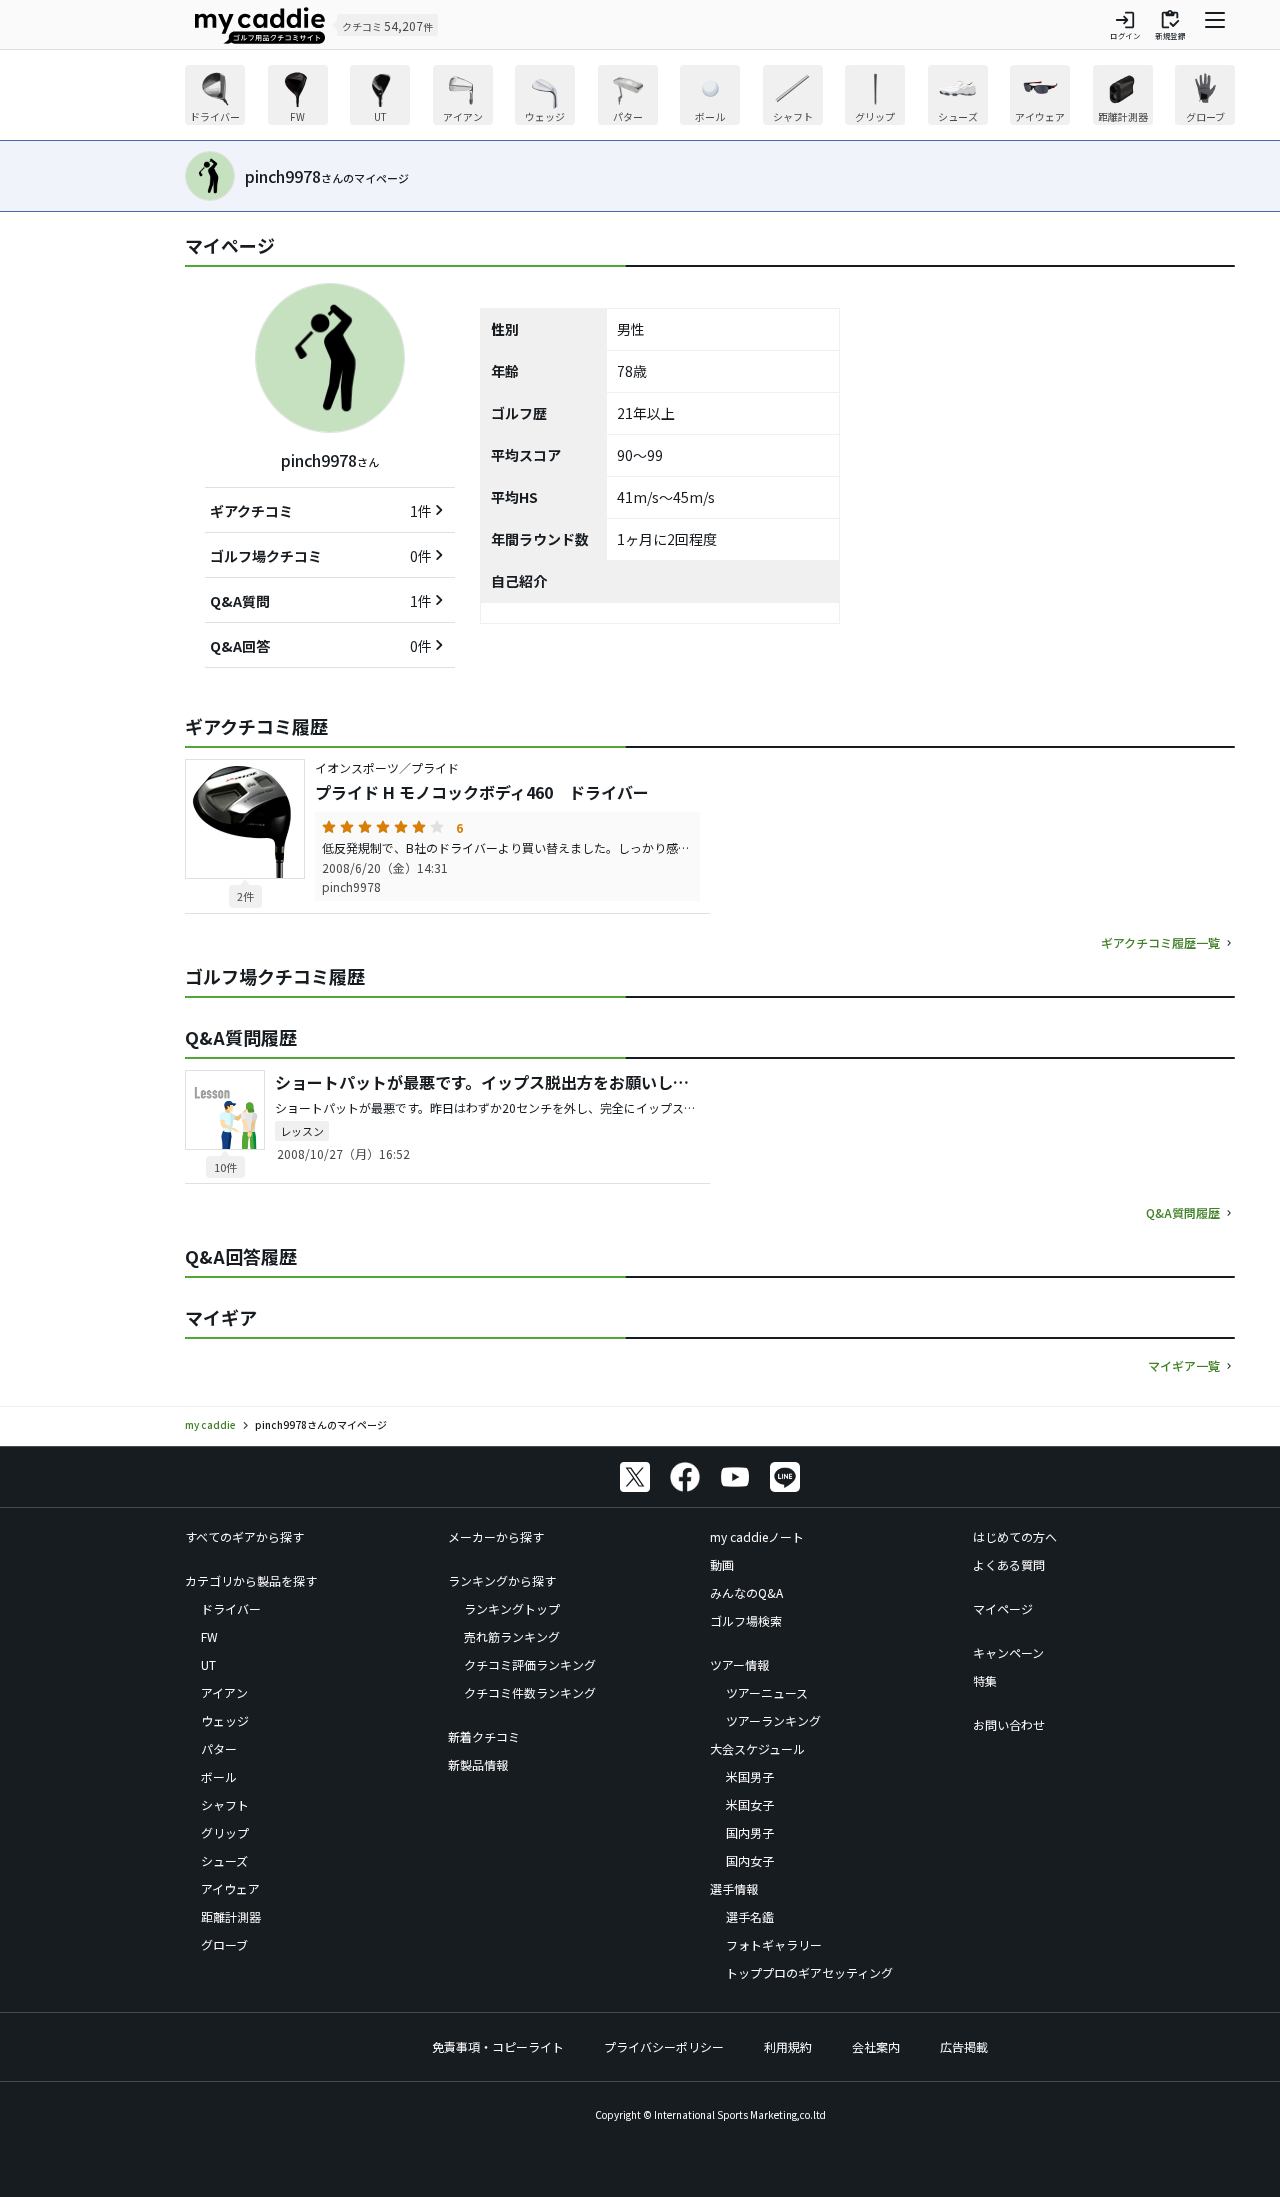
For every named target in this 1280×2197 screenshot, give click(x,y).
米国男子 (750, 1776)
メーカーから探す (496, 1536)
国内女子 (750, 1860)
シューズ (224, 1860)
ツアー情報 (739, 1664)
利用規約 (788, 2046)
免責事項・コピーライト (498, 2046)
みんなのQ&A (746, 1592)
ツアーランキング (773, 1720)
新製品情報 (478, 1764)
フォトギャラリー (774, 1944)
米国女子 (750, 1804)
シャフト (225, 1804)
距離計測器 (231, 1916)
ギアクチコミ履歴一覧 (1160, 942)
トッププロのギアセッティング (809, 1972)
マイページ (1003, 1608)
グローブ (224, 1944)
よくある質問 (1009, 1564)
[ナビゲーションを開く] (1215, 25)
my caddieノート (757, 1536)
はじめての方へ (1015, 1536)
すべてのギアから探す (244, 1536)
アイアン (224, 1692)
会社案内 (876, 2046)
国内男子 (750, 1832)
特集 (985, 1680)
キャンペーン (1008, 1652)
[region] (710, 97)
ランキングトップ (512, 1608)
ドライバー (231, 1608)
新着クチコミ (484, 1736)
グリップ (225, 1832)
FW (209, 1636)
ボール (219, 1776)
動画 (722, 1564)
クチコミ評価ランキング (530, 1664)
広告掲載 (964, 2046)
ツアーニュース (767, 1692)
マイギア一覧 (1184, 1365)
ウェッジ (225, 1720)
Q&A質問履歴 (1183, 1212)
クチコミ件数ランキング (530, 1692)
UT (208, 1664)
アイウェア (230, 1888)
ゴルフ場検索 (746, 1620)
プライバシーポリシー (664, 2046)
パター (219, 1748)
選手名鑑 (750, 1916)
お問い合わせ (1009, 1724)
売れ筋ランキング (512, 1636)
